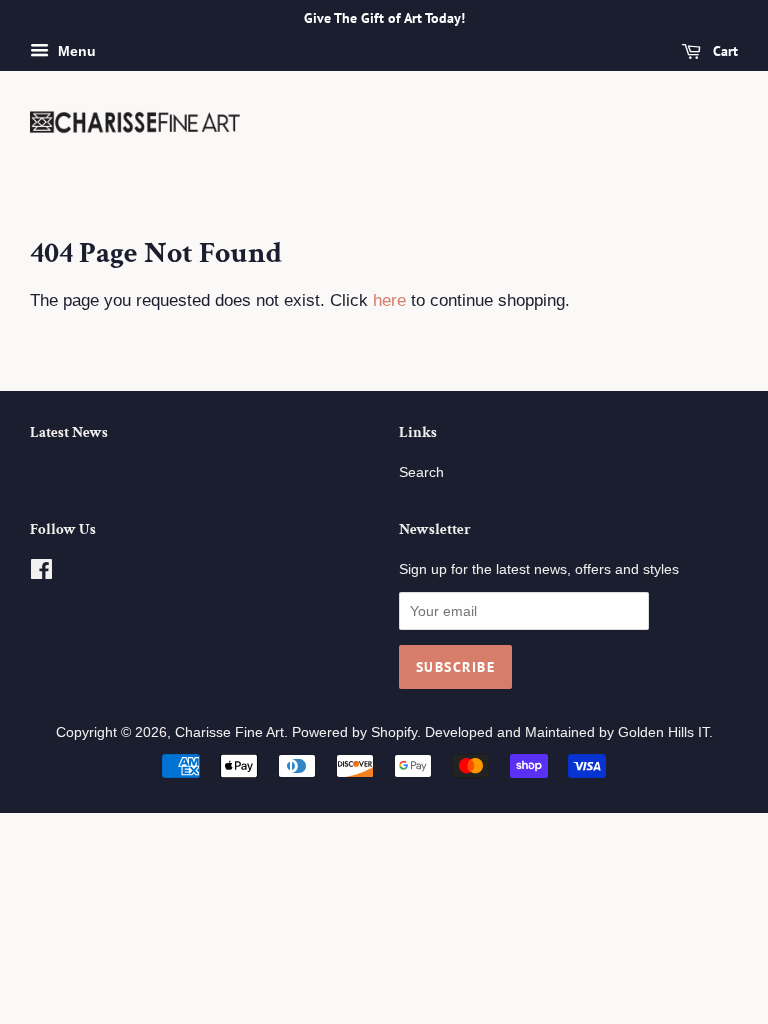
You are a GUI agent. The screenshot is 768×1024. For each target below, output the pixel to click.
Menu (75, 51)
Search (421, 472)
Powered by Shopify (354, 732)
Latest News (69, 432)
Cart (723, 51)
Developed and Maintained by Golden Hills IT (567, 732)
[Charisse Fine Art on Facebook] (41, 573)
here (389, 300)
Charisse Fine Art (229, 732)
